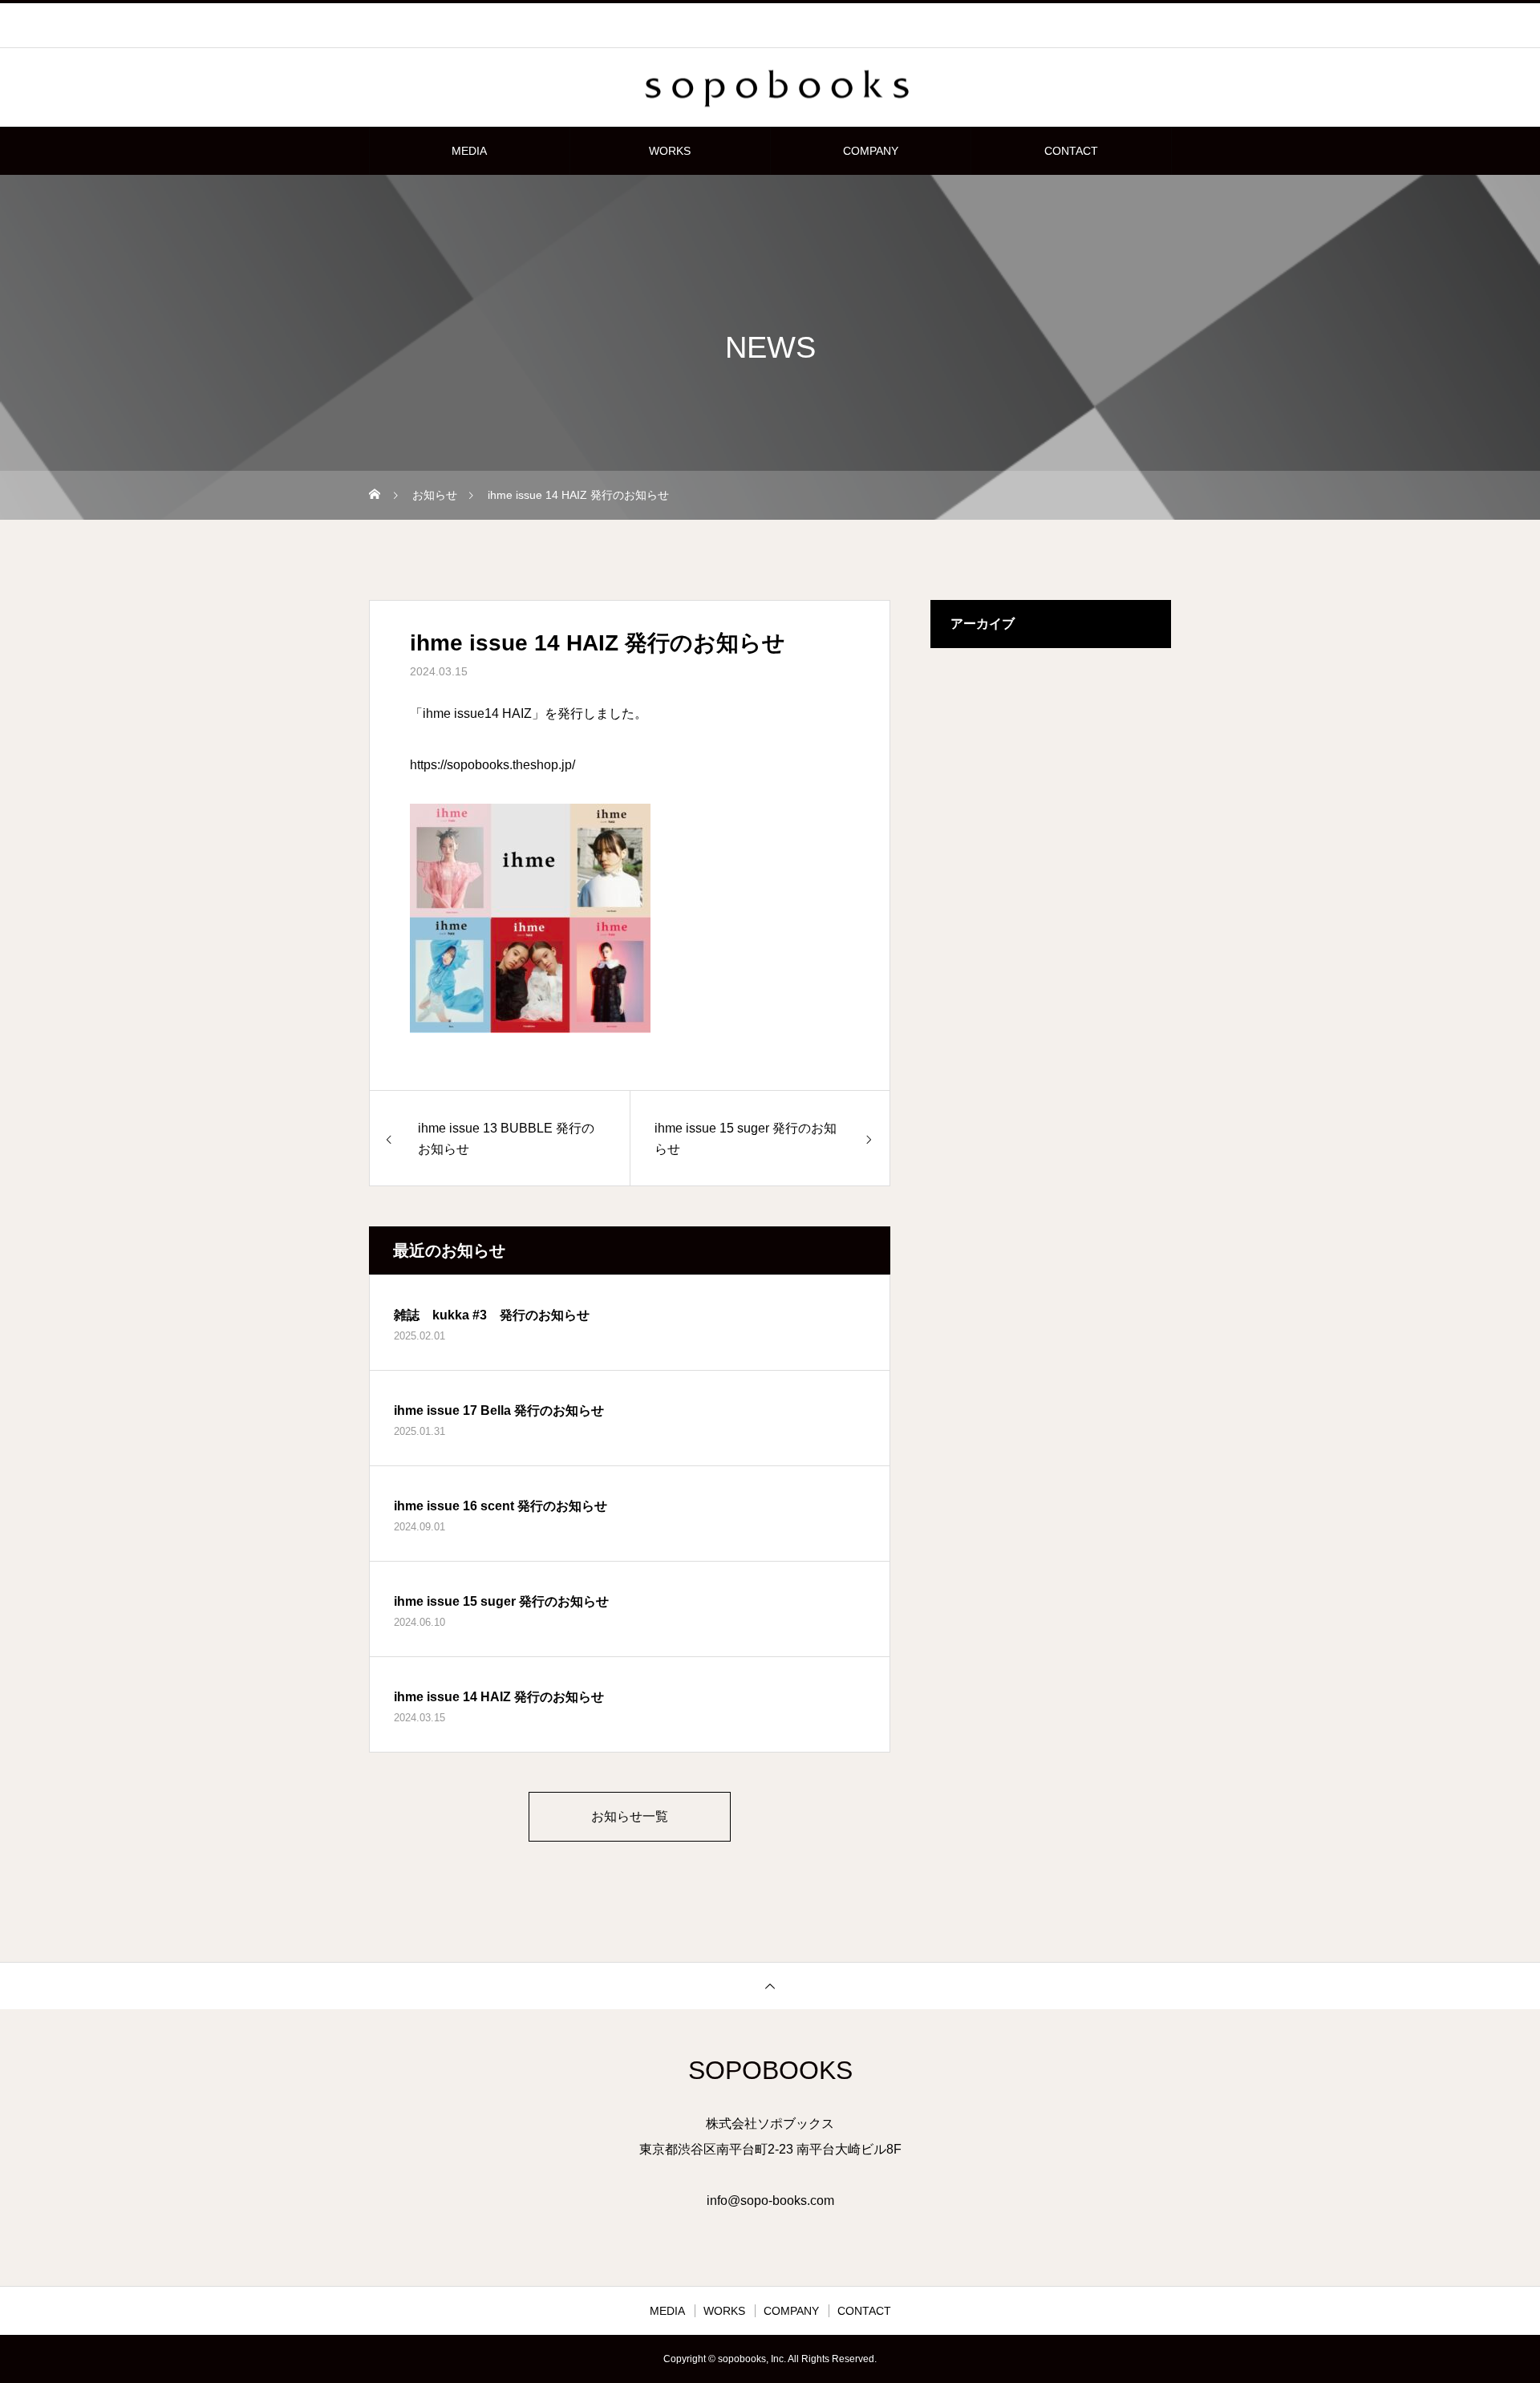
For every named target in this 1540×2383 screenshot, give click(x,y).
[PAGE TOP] (770, 1986)
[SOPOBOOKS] (770, 89)
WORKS (670, 151)
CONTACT (1071, 151)
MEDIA (469, 151)
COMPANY (871, 151)
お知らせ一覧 (630, 1816)
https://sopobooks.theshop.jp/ (492, 765)
